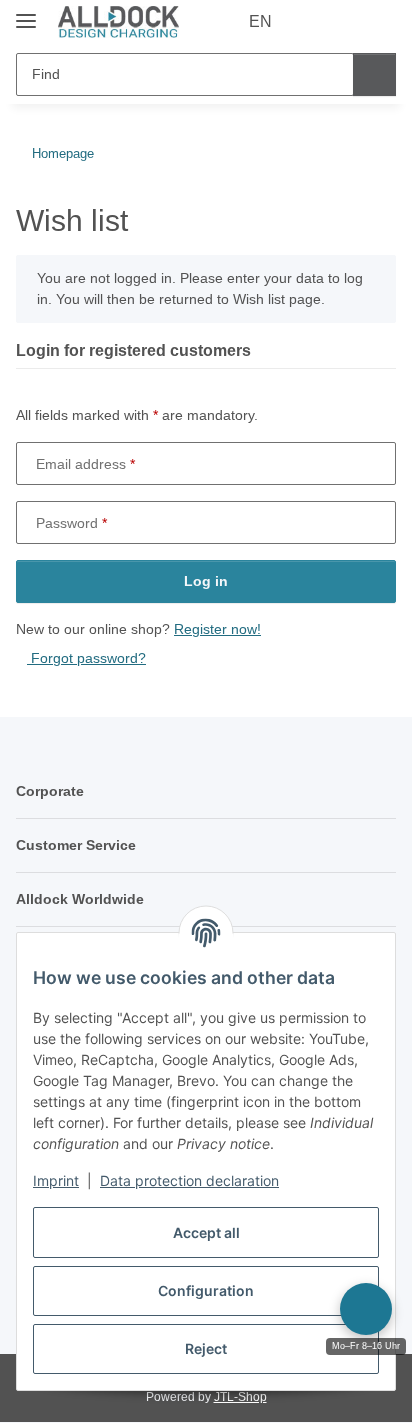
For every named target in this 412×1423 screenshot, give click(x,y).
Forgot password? (86, 658)
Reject (206, 1348)
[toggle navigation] (26, 12)
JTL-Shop (240, 1397)
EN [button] (260, 21)
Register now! (217, 629)
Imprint (56, 1180)
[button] (317, 22)
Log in (206, 581)
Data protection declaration (189, 1180)
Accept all (206, 1232)
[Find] (374, 74)
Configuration (206, 1290)
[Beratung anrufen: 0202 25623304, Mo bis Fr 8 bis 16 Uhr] (366, 1309)
